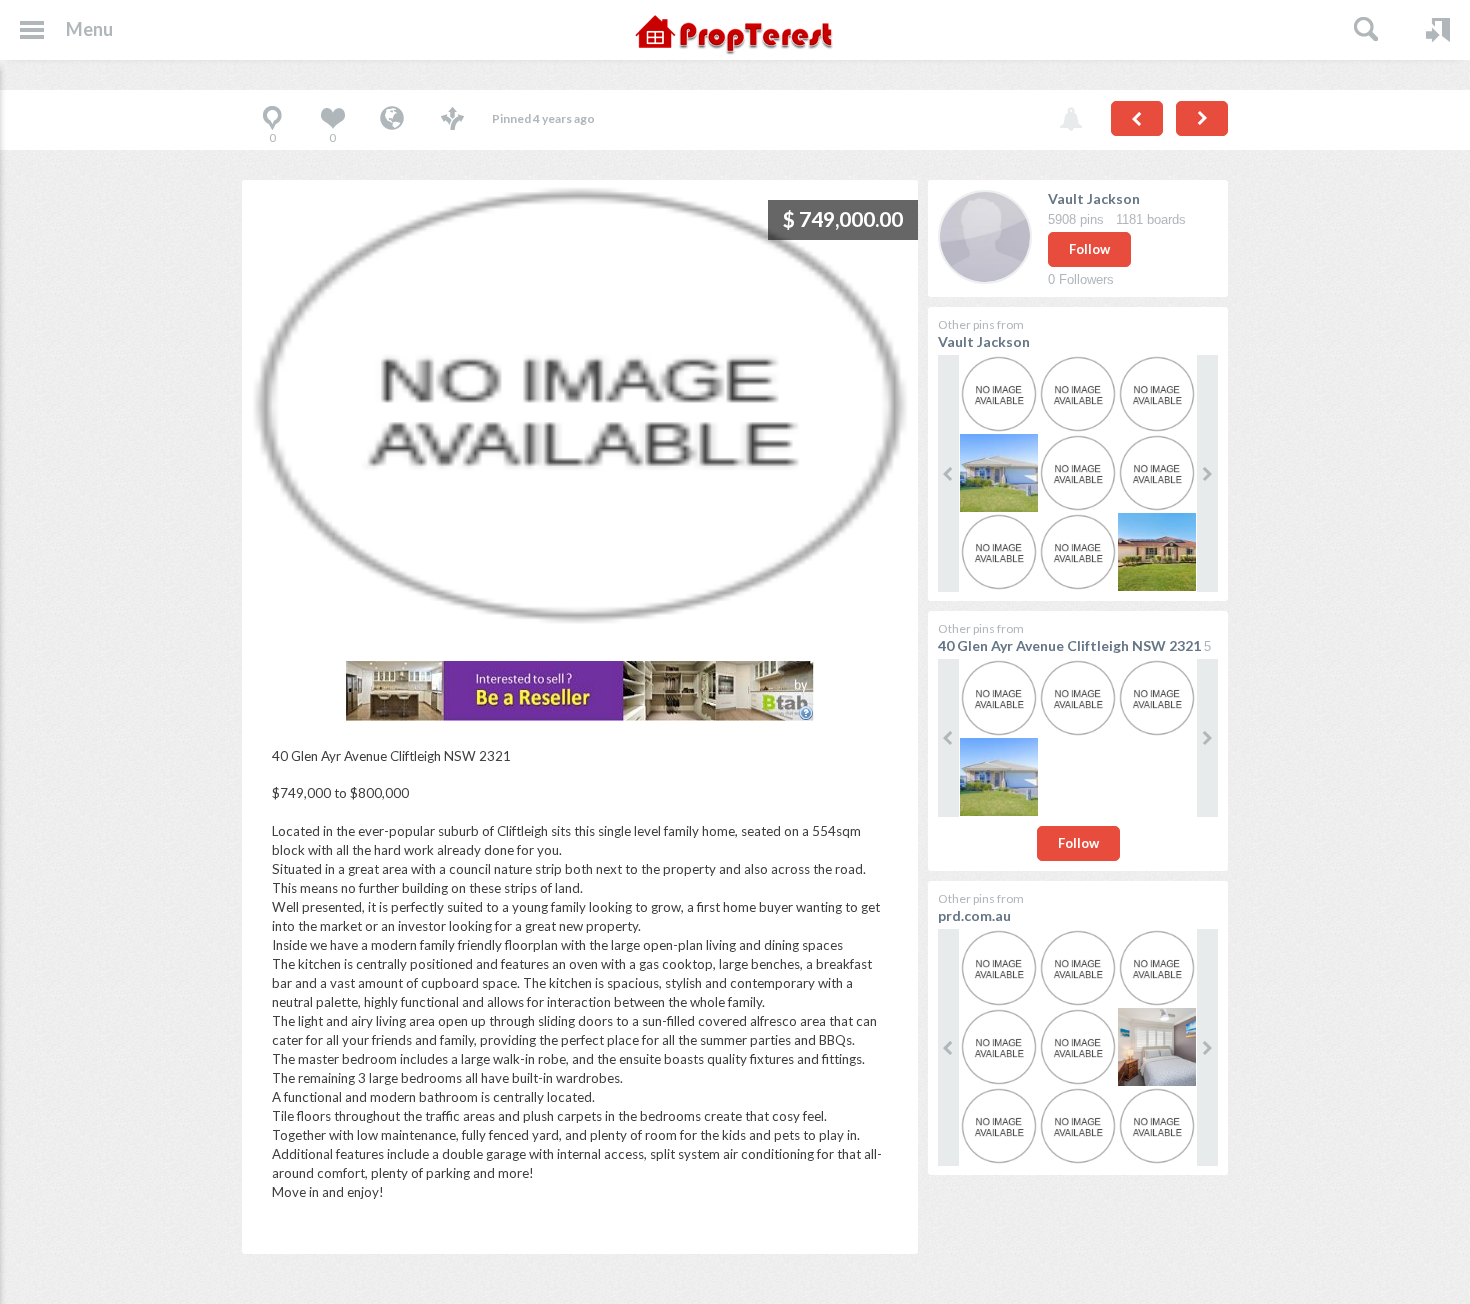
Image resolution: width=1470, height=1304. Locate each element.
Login (1438, 30)
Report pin (1071, 120)
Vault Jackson (1094, 198)
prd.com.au (974, 915)
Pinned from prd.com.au (392, 120)
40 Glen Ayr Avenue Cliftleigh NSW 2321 (1069, 645)
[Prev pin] (1137, 118)
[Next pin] (1202, 118)
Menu (89, 29)
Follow (1089, 249)
